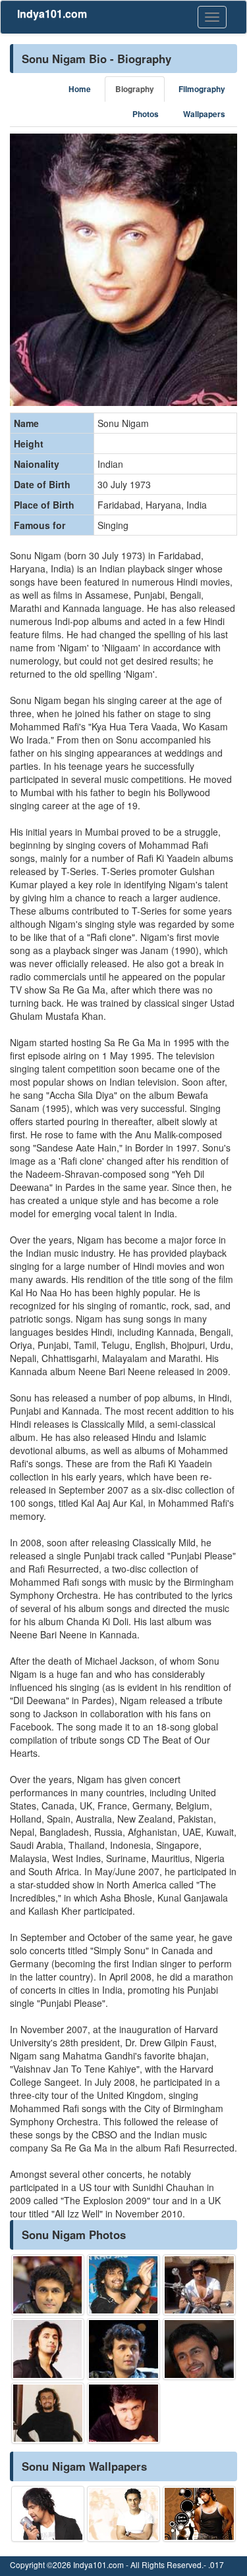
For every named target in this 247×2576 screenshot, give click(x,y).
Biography (135, 89)
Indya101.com (52, 13)
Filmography (202, 89)
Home (80, 89)
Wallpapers (204, 114)
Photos (146, 114)
